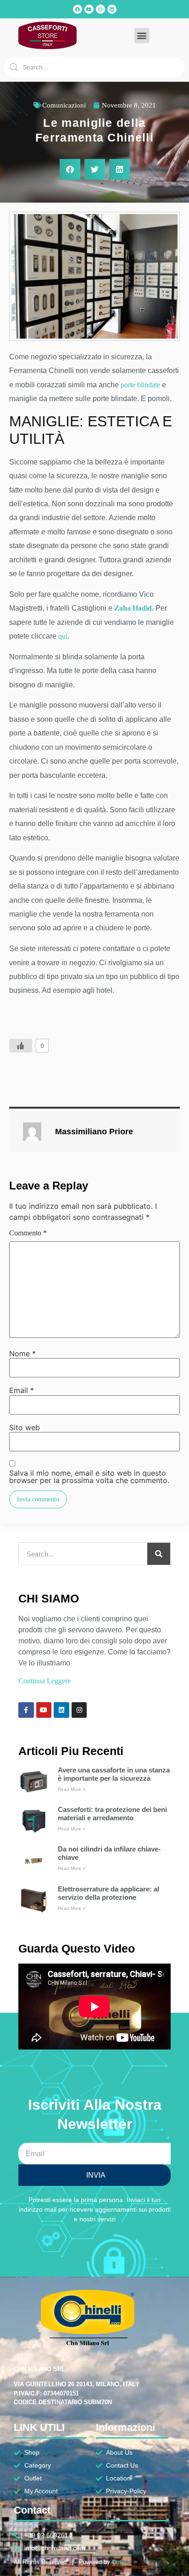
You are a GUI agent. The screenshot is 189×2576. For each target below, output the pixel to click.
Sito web (25, 1427)
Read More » (72, 1789)
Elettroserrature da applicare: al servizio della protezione (108, 1893)
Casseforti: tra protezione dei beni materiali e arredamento (112, 1814)
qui (63, 636)
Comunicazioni (64, 105)
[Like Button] (21, 1046)
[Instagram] (100, 9)
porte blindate (140, 385)
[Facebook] (78, 9)
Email (22, 1390)
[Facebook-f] (26, 1710)
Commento (28, 1233)
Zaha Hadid (133, 608)
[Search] (159, 1554)
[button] (142, 36)
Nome (22, 1353)
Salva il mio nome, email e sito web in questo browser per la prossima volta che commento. (89, 1477)
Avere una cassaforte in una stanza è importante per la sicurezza (114, 1774)
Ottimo (121, 2562)
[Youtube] (89, 9)
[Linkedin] (112, 9)
